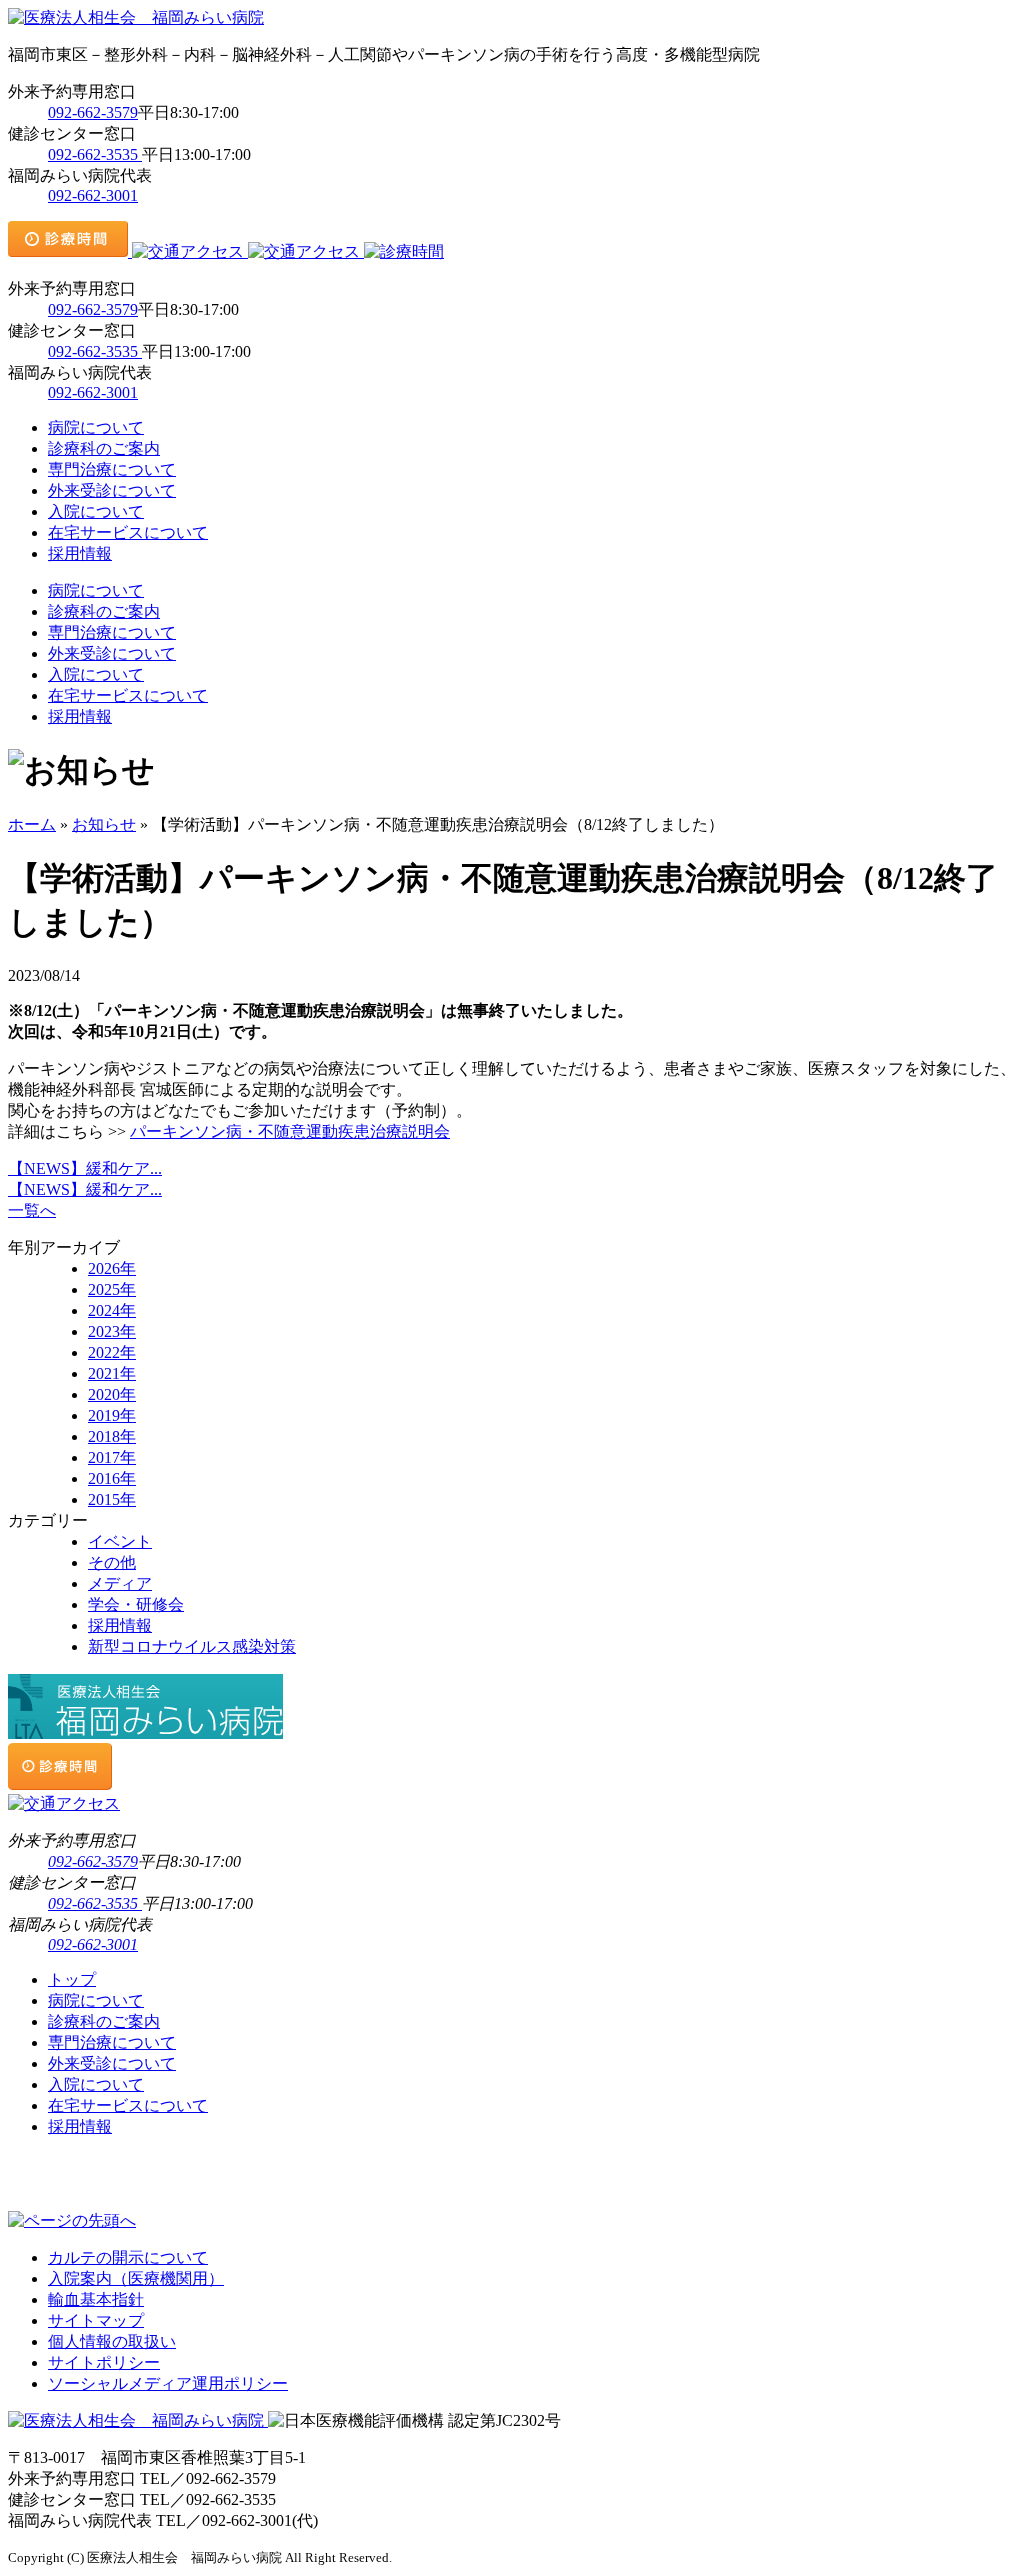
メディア (120, 1583)
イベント (120, 1541)
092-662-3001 (93, 195)
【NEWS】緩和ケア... (85, 1168)
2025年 (112, 1289)
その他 (112, 1562)
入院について (96, 511)
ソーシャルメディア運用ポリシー (168, 2383)
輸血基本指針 (96, 2299)
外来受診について (112, 490)
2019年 (112, 1415)
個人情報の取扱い (112, 2341)
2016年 (112, 1478)
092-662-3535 (95, 154)
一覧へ (32, 1210)
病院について (96, 427)
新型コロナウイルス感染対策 (192, 1646)
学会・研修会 (136, 1604)
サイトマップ (96, 2320)
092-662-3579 (93, 112)
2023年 (112, 1331)
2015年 (112, 1499)
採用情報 (80, 553)
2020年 (112, 1394)
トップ (72, 1979)
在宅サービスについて (128, 532)
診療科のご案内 (104, 448)
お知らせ (104, 824)
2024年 (112, 1310)
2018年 (112, 1436)
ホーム (32, 824)
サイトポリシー (104, 2362)
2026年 (112, 1268)
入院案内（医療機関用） (136, 2278)
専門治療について (112, 469)
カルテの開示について (128, 2257)
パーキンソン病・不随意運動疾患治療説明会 (290, 1131)
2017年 (112, 1457)
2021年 (112, 1373)
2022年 (112, 1352)
